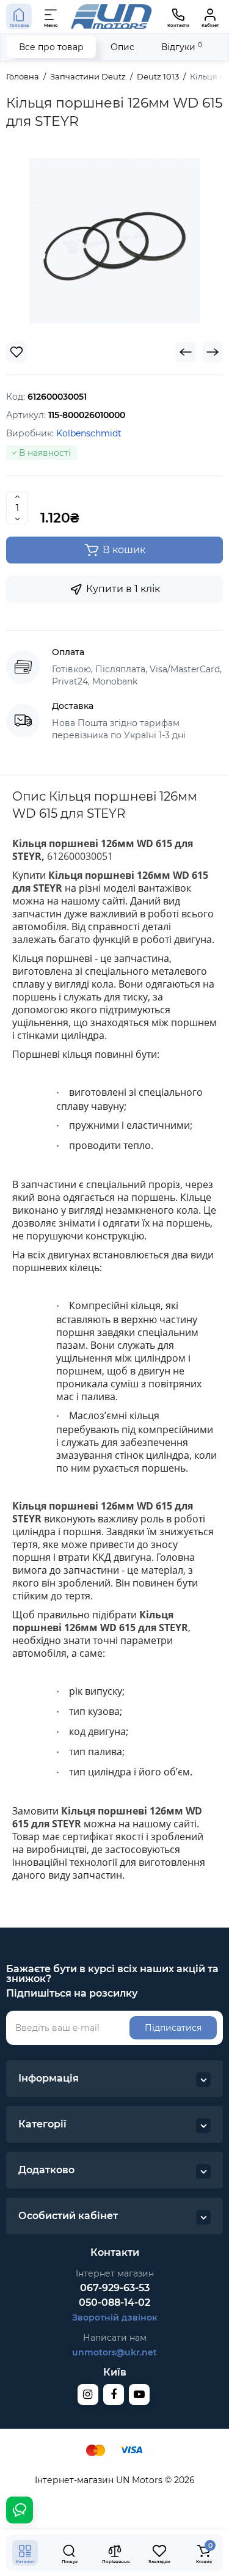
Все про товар (51, 47)
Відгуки (182, 47)
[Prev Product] (186, 352)
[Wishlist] (16, 352)
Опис (122, 47)
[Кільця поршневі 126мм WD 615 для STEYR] (115, 241)
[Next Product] (213, 352)
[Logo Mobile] (111, 16)
